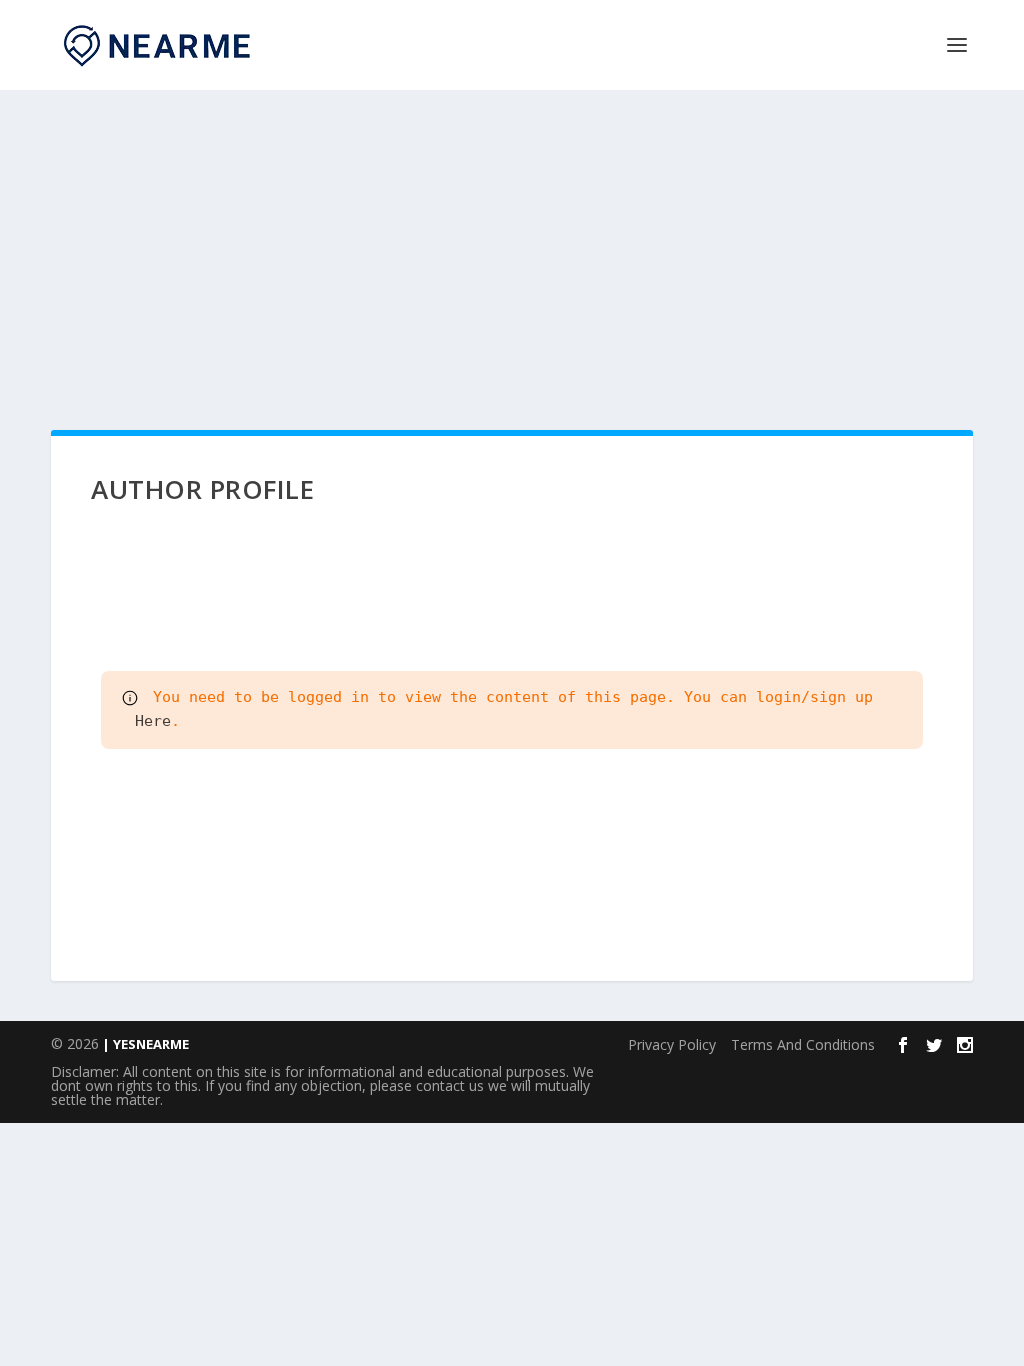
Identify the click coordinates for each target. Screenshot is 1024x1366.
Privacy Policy (672, 1044)
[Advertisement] (512, 240)
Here (148, 721)
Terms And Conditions (803, 1044)
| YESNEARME (144, 1044)
